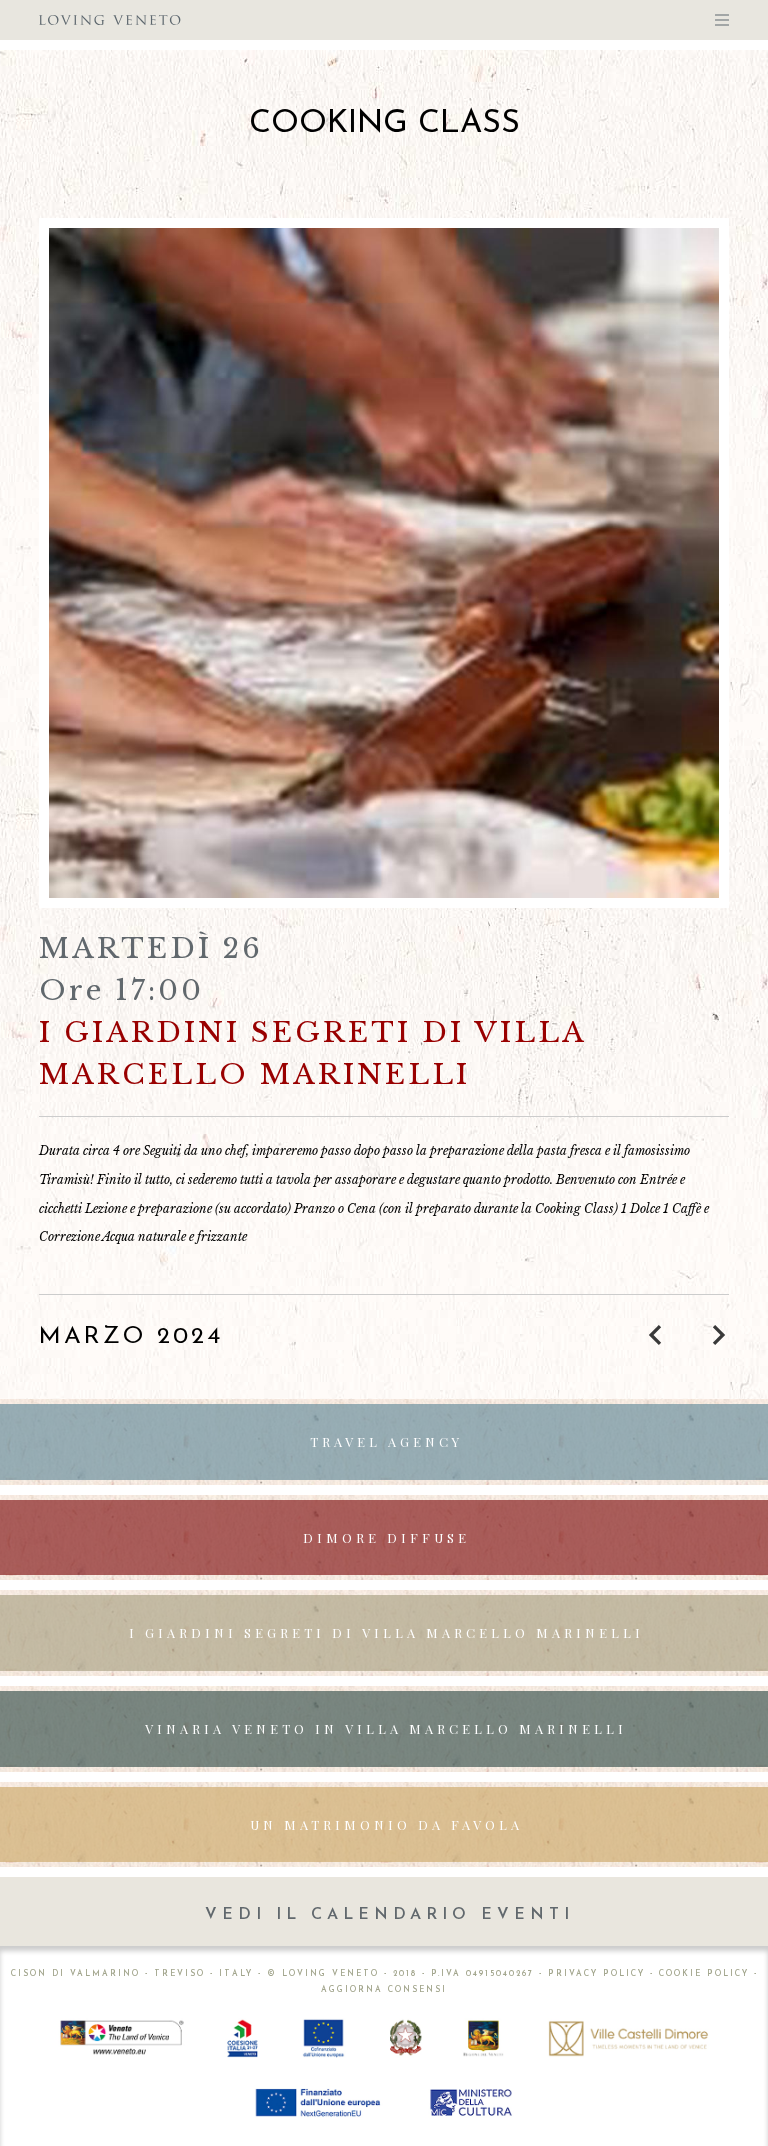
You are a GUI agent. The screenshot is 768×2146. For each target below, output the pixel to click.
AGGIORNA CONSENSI (384, 1990)
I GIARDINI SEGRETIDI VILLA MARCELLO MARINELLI (386, 1632)
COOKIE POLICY (704, 1974)
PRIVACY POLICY (596, 1974)
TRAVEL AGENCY (386, 1441)
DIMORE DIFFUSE (386, 1537)
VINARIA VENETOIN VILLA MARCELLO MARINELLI (386, 1728)
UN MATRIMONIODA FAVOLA (386, 1824)
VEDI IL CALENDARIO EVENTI (389, 1915)
